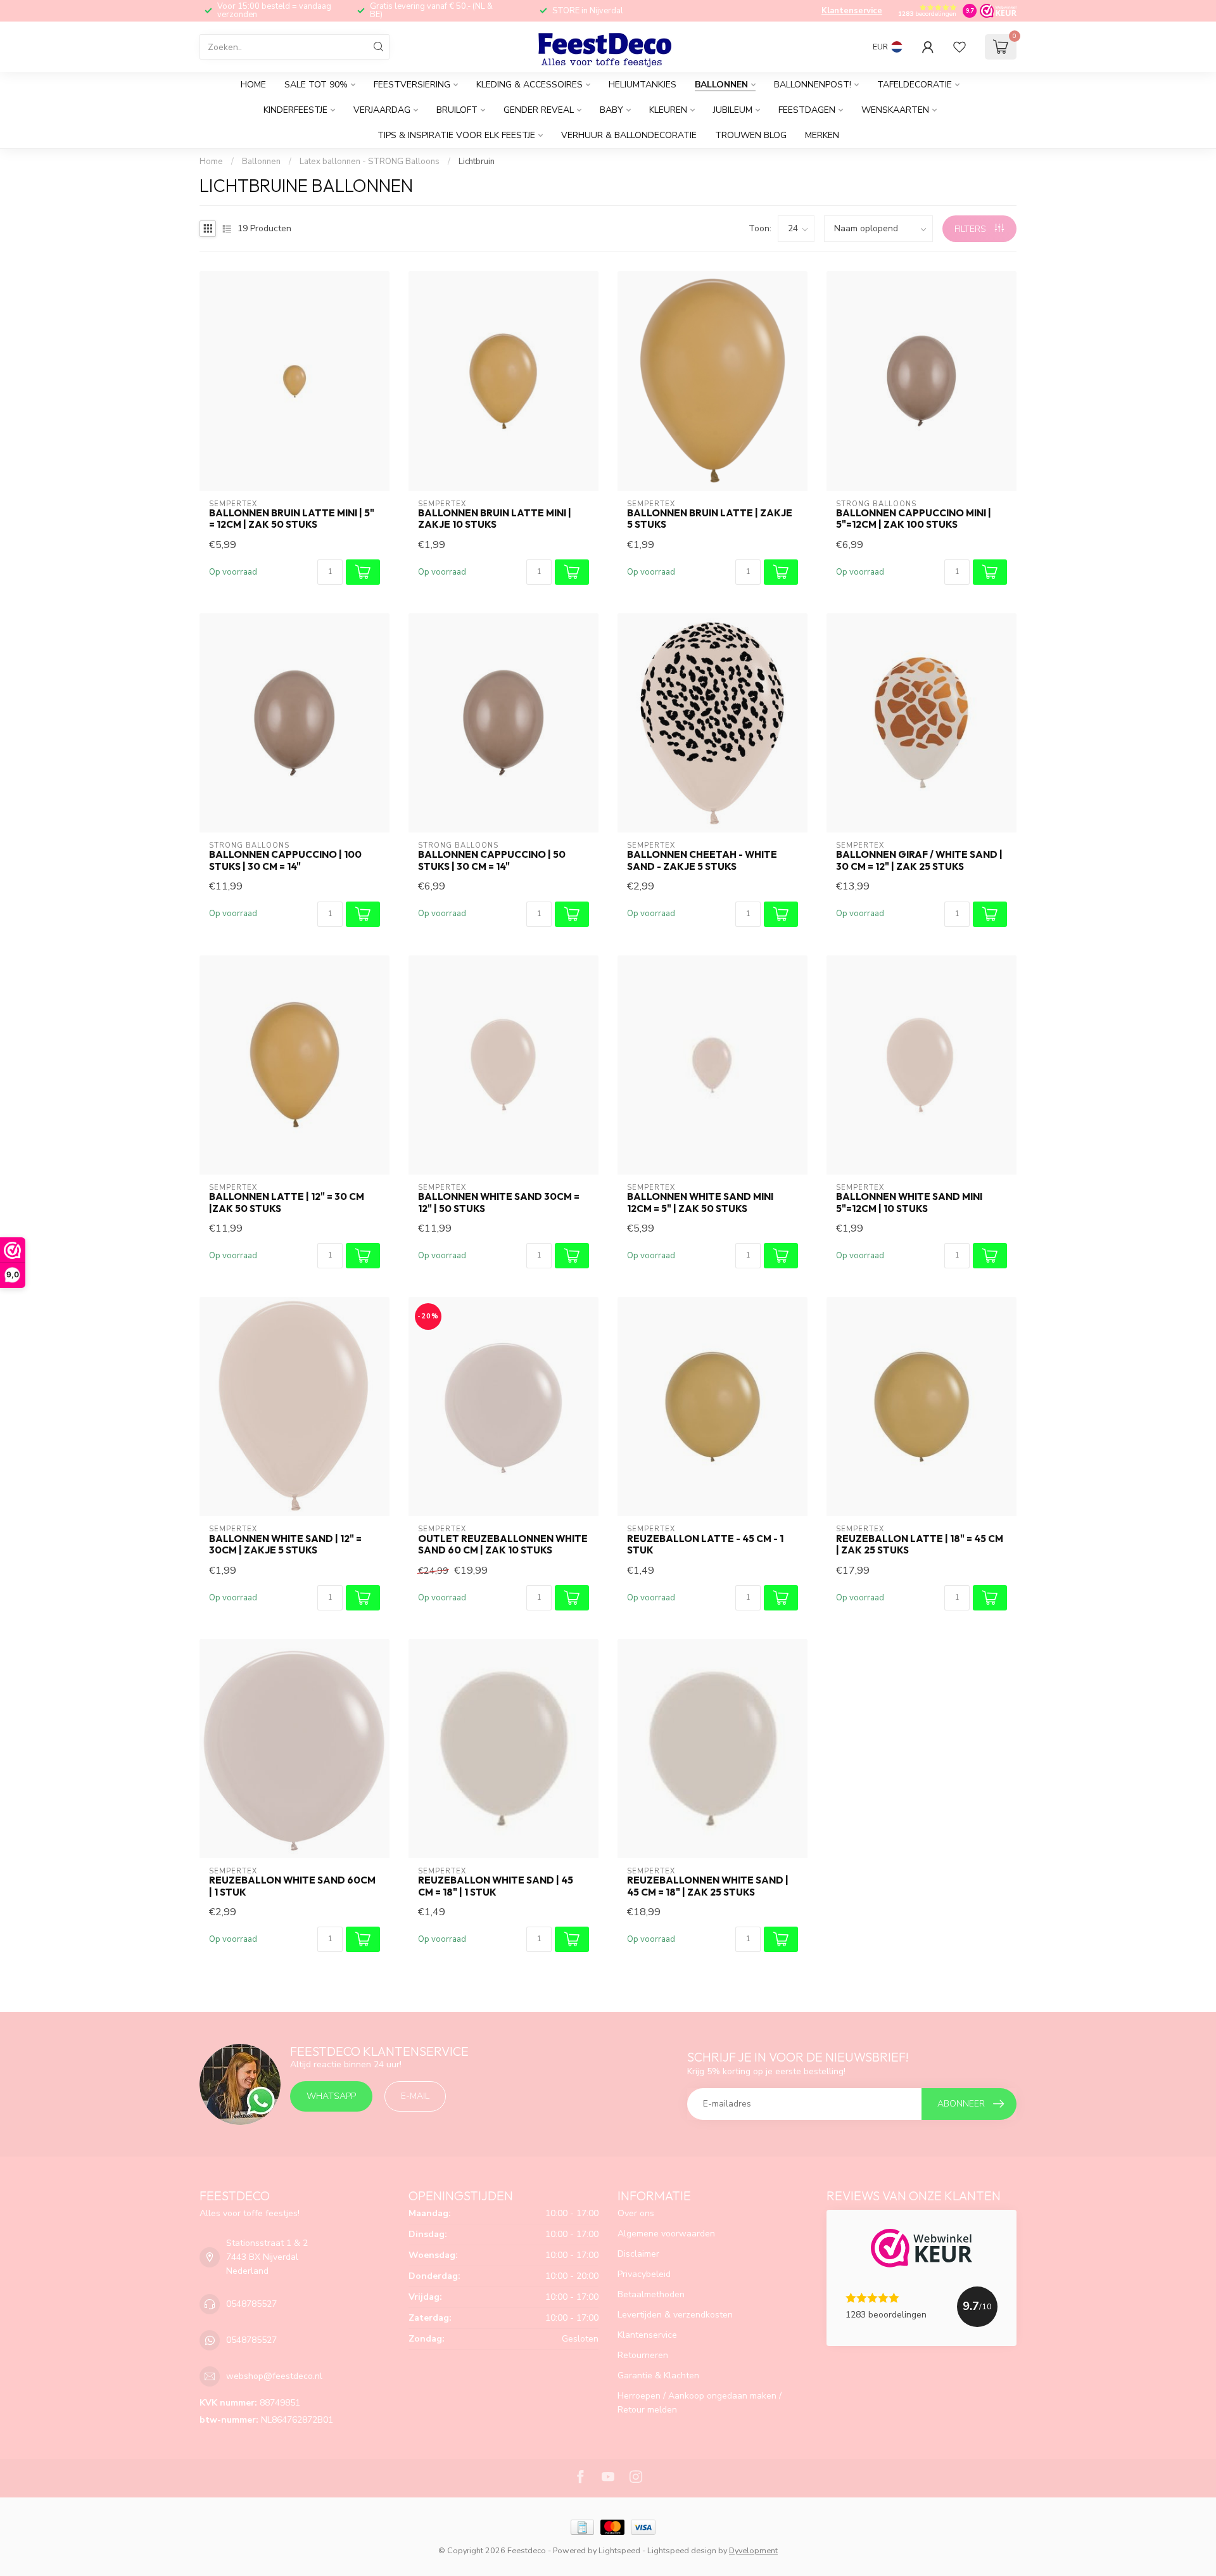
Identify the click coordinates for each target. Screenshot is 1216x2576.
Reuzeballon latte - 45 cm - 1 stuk (705, 1545)
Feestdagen (807, 110)
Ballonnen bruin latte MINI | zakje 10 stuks (495, 519)
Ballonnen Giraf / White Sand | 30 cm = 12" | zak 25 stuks (919, 860)
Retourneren (643, 2355)
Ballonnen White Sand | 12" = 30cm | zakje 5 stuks (285, 1545)
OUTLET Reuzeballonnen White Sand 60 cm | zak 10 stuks (503, 1545)
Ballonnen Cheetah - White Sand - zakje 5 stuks (702, 860)
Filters (972, 229)
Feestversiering (412, 85)
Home (253, 85)
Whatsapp (331, 2096)
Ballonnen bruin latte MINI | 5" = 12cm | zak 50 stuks (292, 519)
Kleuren (668, 110)
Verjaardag (382, 110)
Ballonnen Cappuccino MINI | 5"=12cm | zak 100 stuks (914, 519)
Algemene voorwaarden (666, 2234)
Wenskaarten (895, 110)
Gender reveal (539, 110)
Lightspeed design (682, 2550)
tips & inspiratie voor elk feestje (456, 135)
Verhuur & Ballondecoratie (629, 135)
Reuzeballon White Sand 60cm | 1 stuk (292, 1886)
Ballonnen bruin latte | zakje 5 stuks (710, 519)
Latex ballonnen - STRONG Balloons (370, 162)
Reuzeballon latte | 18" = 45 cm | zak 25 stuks (920, 1545)
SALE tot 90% (316, 85)
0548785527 (251, 2304)
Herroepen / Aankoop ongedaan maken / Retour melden (700, 2403)
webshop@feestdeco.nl (274, 2376)
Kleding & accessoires (529, 85)
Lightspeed (619, 2550)
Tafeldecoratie (915, 85)
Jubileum (733, 110)
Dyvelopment (753, 2550)
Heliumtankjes (643, 85)
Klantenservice (852, 11)
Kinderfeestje (295, 110)
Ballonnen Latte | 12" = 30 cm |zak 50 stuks (287, 1202)
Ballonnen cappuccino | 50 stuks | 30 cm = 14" (492, 860)
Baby (611, 110)
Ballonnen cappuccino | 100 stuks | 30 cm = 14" (285, 860)
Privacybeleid (644, 2274)
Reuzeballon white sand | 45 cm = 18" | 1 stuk (496, 1886)
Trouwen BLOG (751, 135)
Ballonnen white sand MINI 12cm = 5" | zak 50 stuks (700, 1202)
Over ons (636, 2213)
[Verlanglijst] (959, 47)
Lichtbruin (477, 162)
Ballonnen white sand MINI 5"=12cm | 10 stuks (909, 1202)
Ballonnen (721, 85)
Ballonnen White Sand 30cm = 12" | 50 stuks (499, 1202)
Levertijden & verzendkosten (675, 2315)
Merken (822, 135)
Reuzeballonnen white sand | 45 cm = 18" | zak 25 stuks (708, 1886)
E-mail (415, 2096)
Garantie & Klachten (658, 2375)
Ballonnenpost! (813, 85)
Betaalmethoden (651, 2294)
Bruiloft (457, 110)
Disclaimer (638, 2254)
